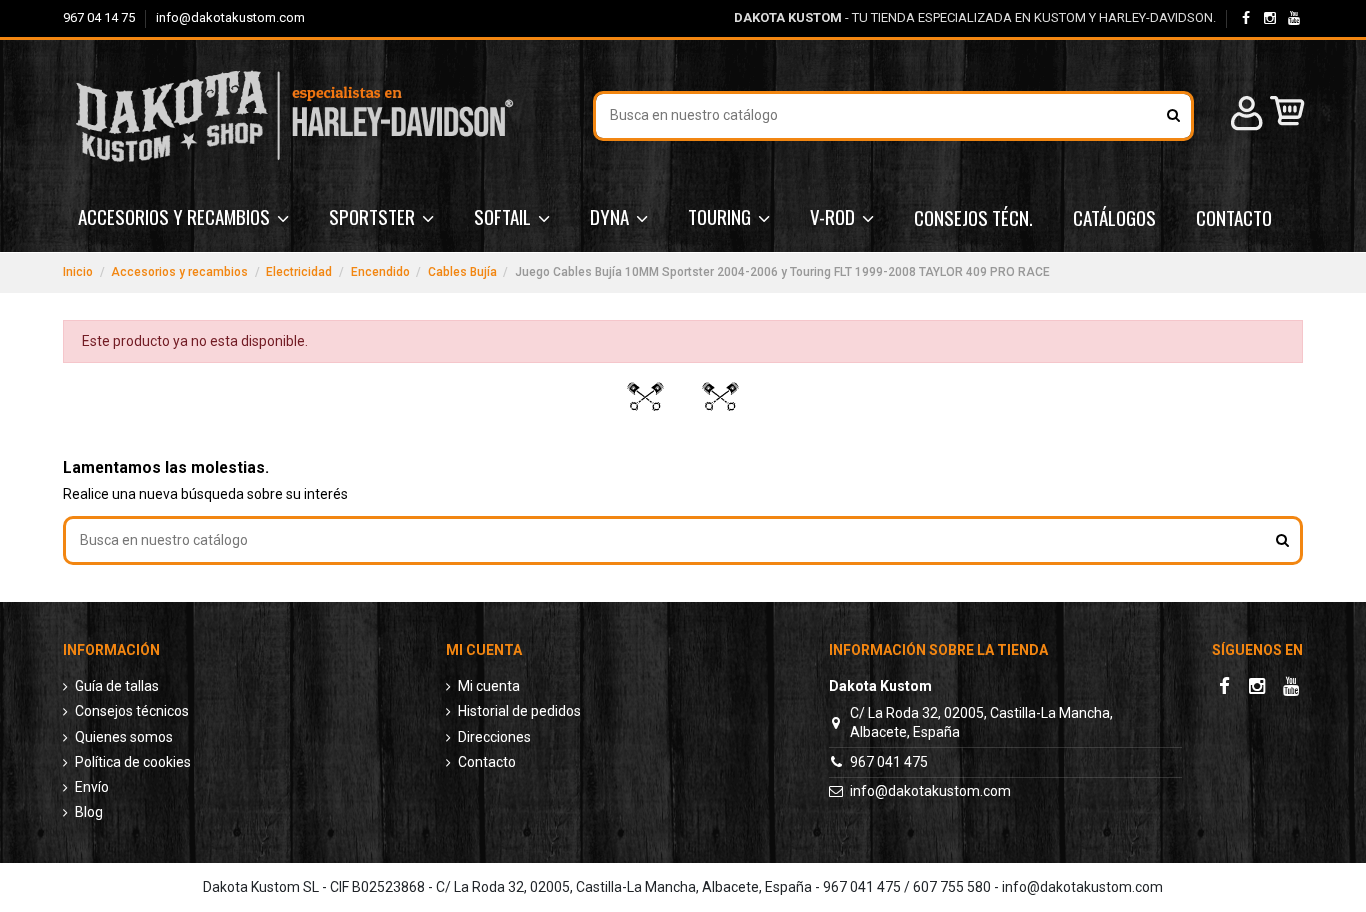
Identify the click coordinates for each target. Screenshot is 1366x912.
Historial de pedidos (519, 711)
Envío (92, 787)
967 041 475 (889, 762)
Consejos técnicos (132, 711)
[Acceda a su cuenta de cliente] (1244, 116)
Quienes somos (124, 737)
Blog (89, 812)
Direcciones (494, 737)
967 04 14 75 (100, 17)
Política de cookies (133, 762)
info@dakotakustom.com (230, 17)
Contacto (487, 762)
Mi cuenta (489, 686)
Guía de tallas (117, 686)
